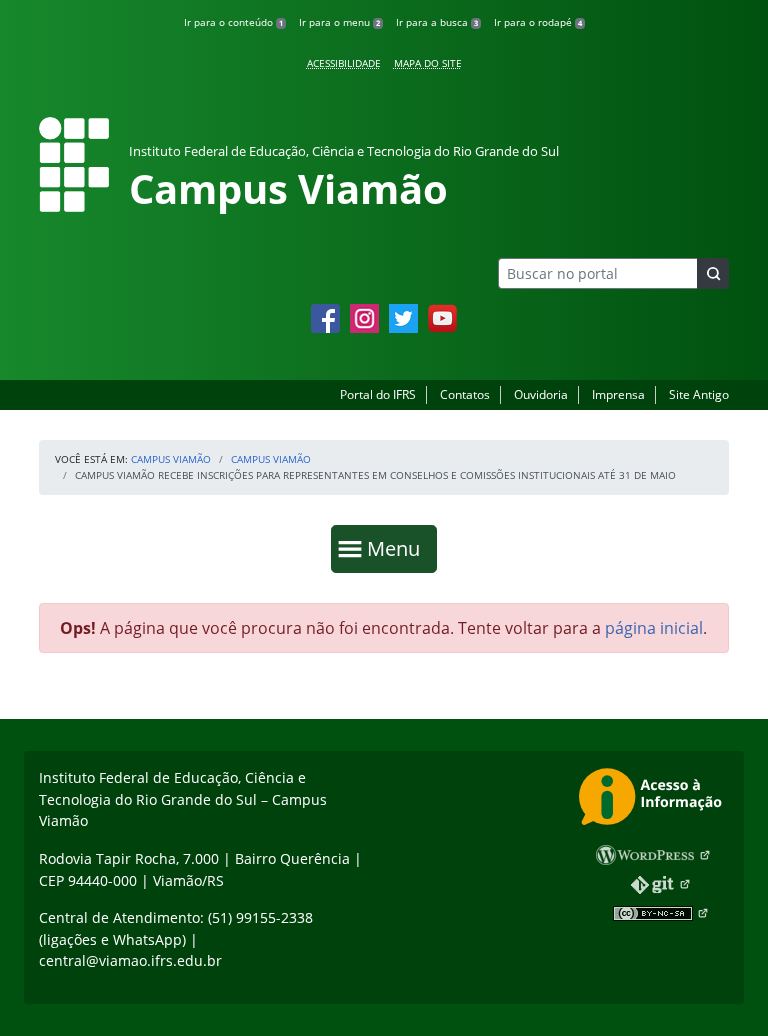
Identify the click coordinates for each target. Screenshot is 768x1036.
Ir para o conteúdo (233, 22)
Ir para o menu (339, 22)
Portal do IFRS (378, 394)
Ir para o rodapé (538, 22)
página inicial (654, 628)
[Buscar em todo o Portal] (713, 273)
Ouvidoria (541, 394)
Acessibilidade (344, 63)
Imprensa (618, 394)
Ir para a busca (437, 22)
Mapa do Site (428, 63)
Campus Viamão (171, 459)
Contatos (465, 394)
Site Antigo (699, 394)
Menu (398, 548)
